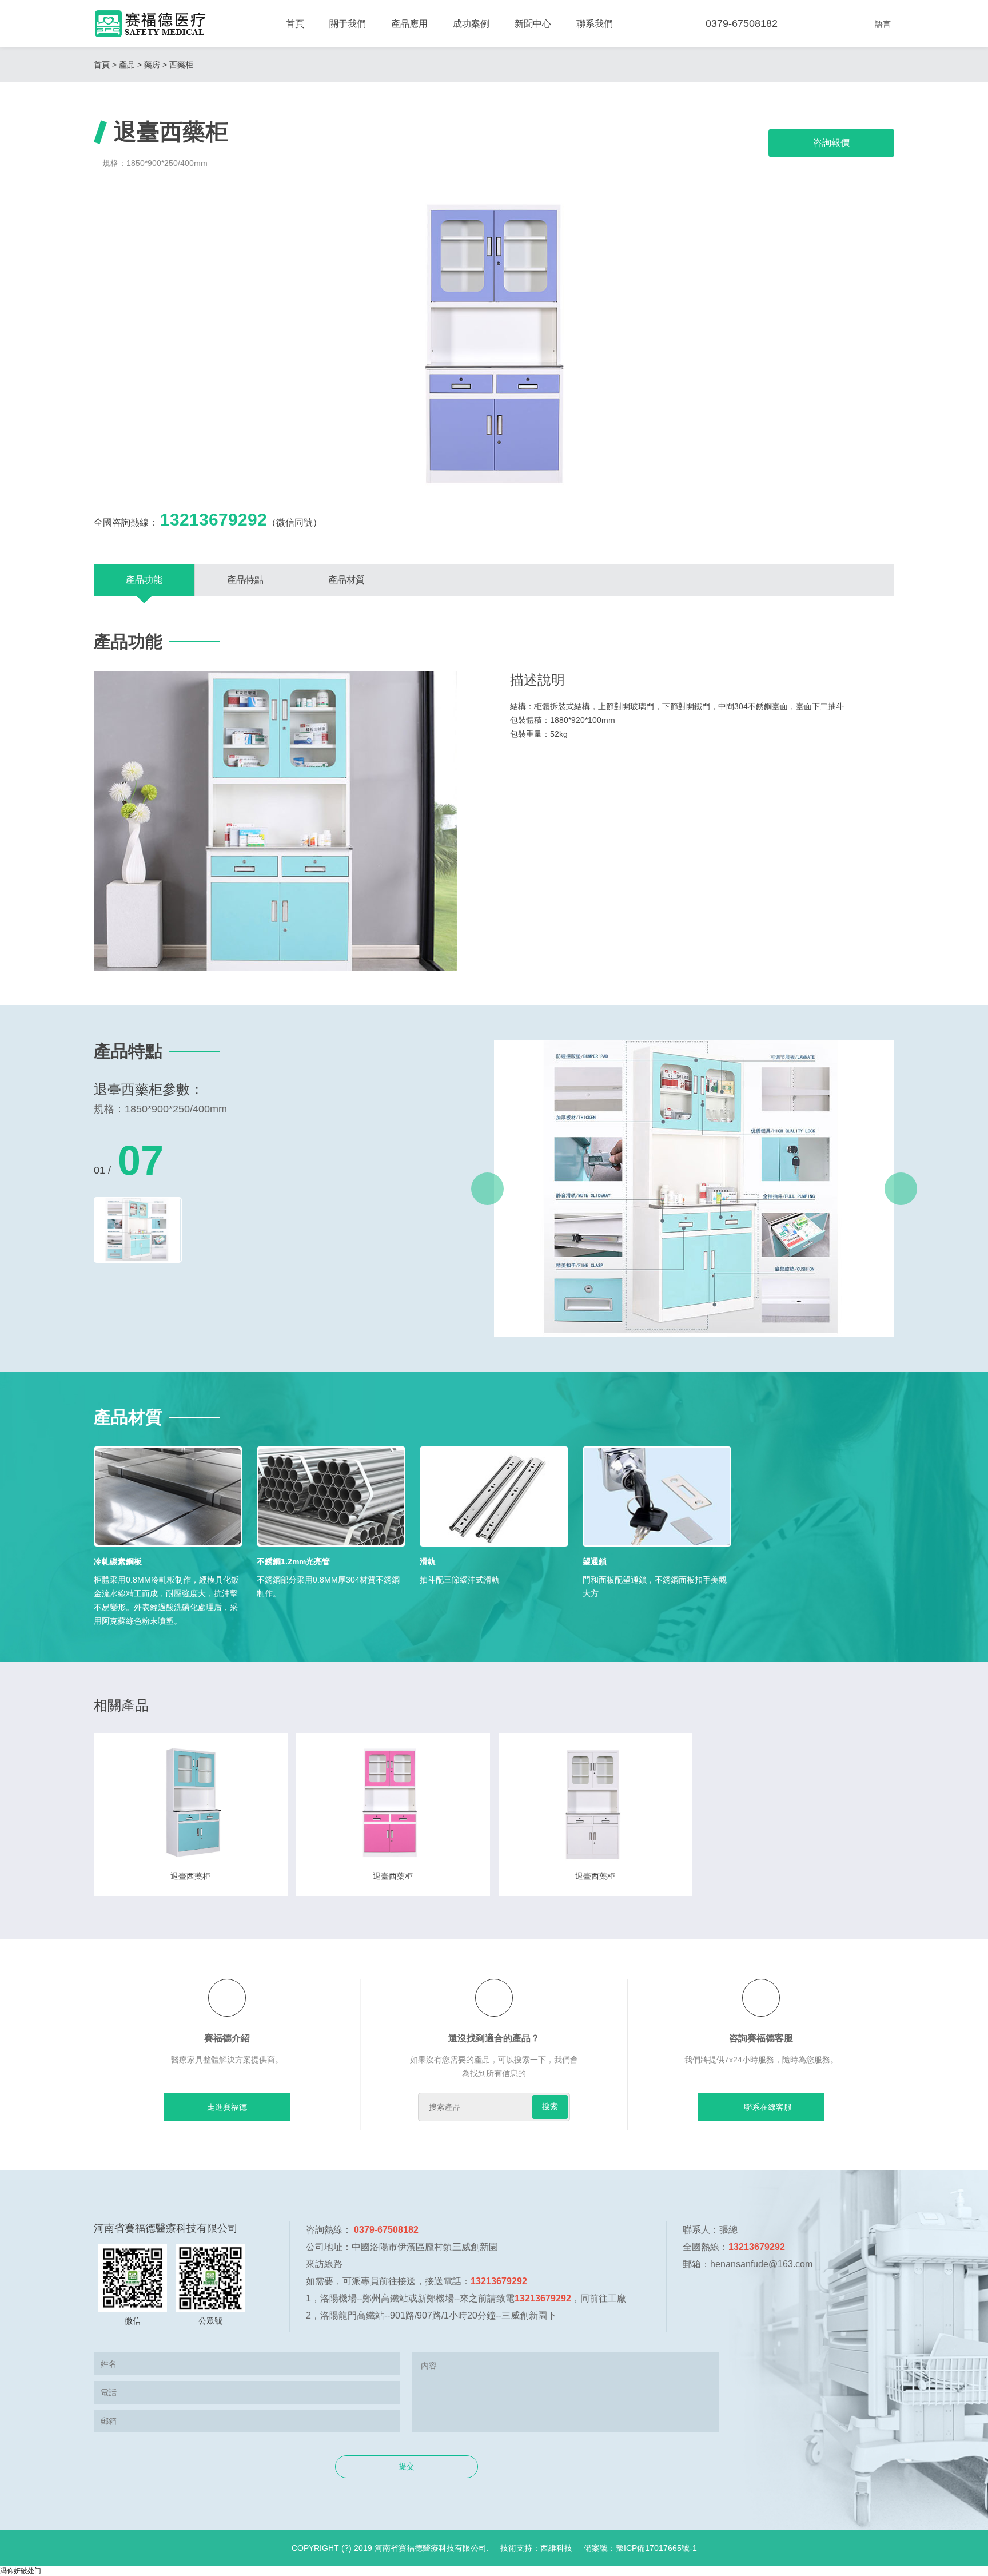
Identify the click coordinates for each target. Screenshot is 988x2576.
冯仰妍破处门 (21, 2571)
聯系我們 (595, 24)
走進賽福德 (227, 2107)
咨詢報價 (831, 143)
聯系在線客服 (768, 2107)
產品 (127, 65)
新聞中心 (533, 24)
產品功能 (144, 580)
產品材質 (346, 580)
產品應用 (409, 24)
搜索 (550, 2106)
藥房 (152, 65)
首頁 (295, 24)
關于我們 (348, 24)
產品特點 (245, 580)
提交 (407, 2466)
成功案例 (471, 24)
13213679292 (214, 520)
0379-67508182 (742, 23)
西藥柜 (181, 65)
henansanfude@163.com (761, 2264)
